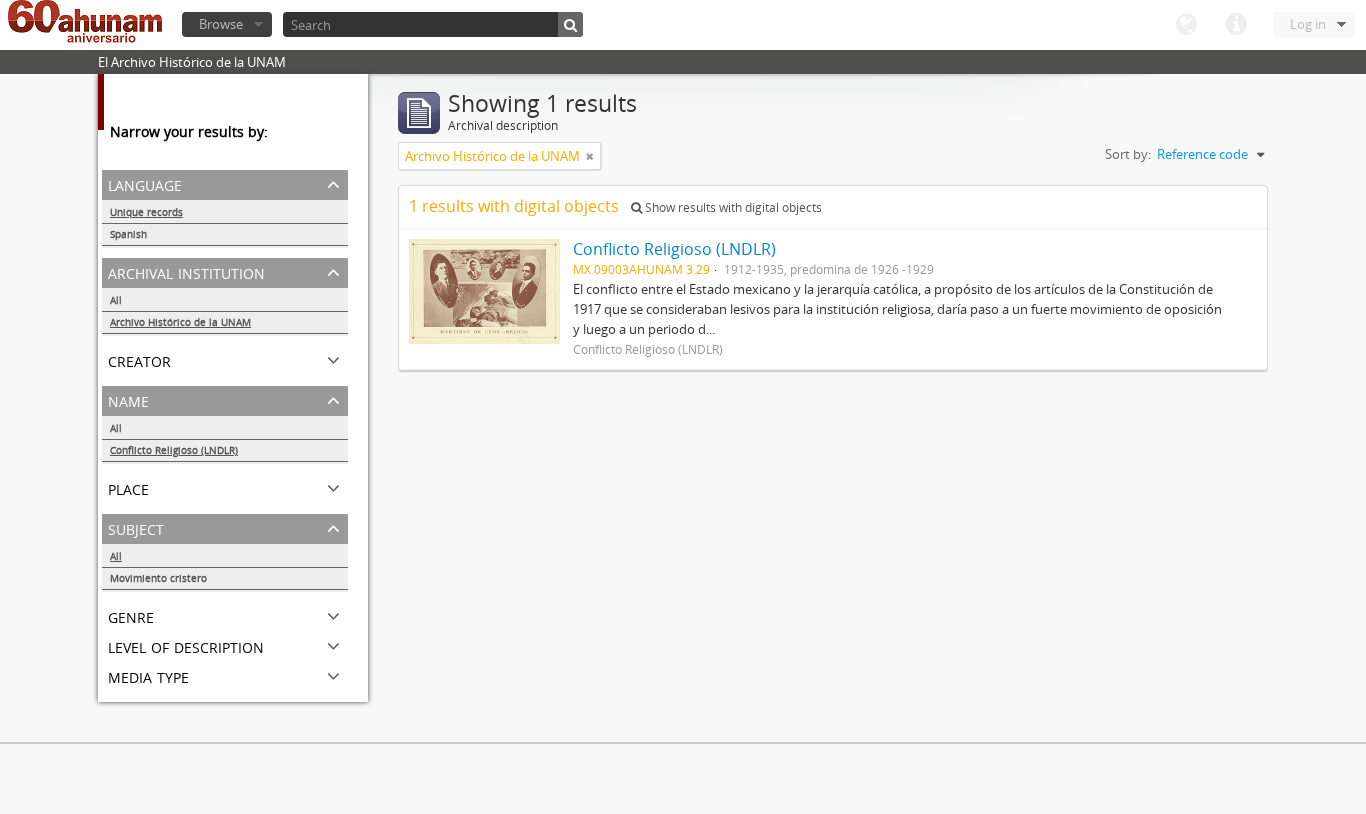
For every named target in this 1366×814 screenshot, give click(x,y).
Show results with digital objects (732, 207)
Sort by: (1128, 154)
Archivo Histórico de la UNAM (180, 322)
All (116, 300)
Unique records (146, 212)
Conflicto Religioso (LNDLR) (174, 450)
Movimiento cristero (158, 578)
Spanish (128, 234)
